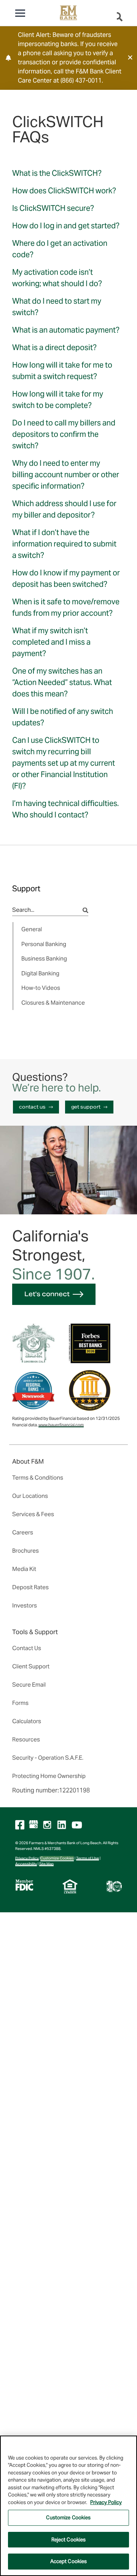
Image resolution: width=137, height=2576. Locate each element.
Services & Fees (33, 1514)
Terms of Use (88, 1858)
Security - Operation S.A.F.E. (48, 1758)
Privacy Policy (27, 1858)
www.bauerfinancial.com (61, 1425)
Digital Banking (40, 973)
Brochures (25, 1551)
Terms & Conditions (38, 1478)
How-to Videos (41, 988)
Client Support (31, 1666)
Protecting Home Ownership (49, 1776)
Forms (20, 1703)
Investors (25, 1605)
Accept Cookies (69, 2561)
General (32, 929)
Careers (23, 1532)
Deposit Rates (30, 1587)
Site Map (46, 1864)
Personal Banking (44, 944)
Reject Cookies (69, 2540)
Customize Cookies (57, 1858)
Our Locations (30, 1496)
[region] (68, 2506)
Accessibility (26, 1864)
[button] (130, 57)
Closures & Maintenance (53, 1003)
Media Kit (24, 1569)
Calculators (27, 1721)
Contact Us (27, 1648)
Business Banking (44, 958)
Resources (26, 1739)
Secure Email (29, 1685)
